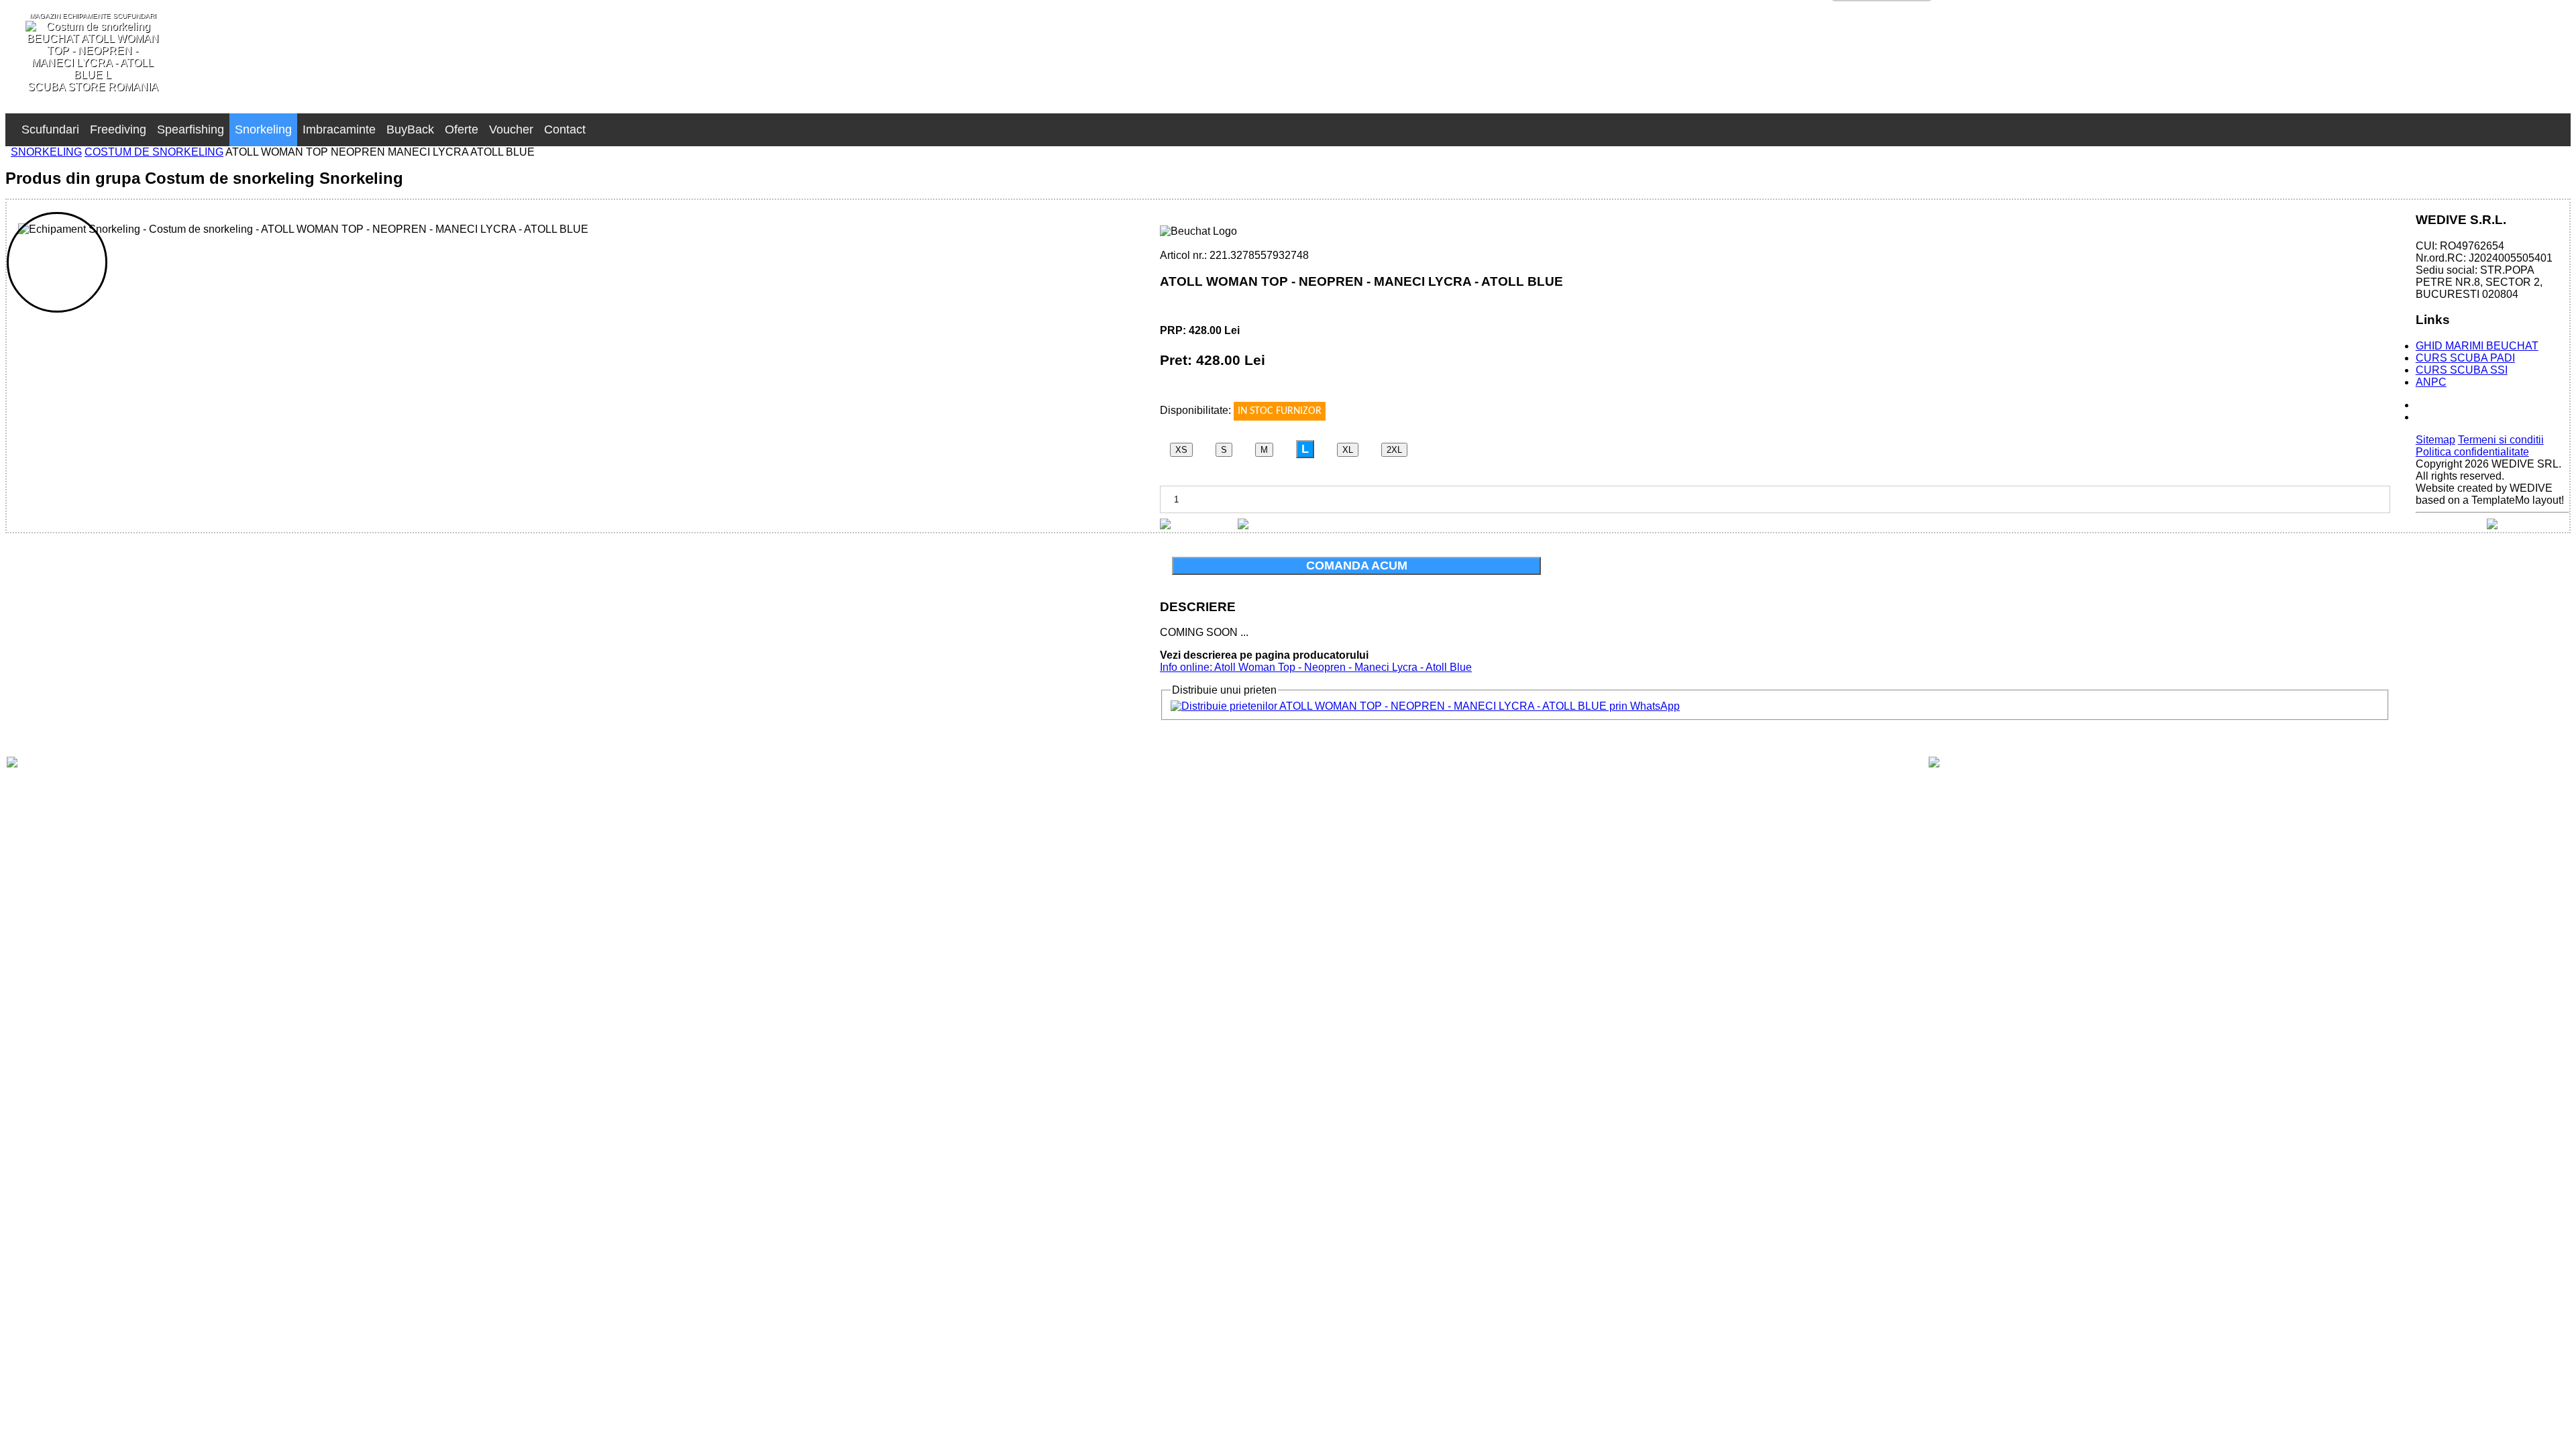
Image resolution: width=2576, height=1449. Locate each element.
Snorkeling (263, 129)
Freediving (118, 129)
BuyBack (410, 129)
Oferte (462, 129)
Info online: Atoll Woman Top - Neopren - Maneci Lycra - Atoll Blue (1316, 667)
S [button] (1224, 450)
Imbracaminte (339, 129)
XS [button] (1181, 450)
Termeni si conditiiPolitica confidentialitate (2480, 446)
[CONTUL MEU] (596, 123)
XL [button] (1348, 450)
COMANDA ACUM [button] (1357, 566)
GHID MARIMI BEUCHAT (2477, 346)
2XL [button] (1394, 450)
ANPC (2431, 382)
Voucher (511, 129)
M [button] (1264, 450)
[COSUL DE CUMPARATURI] (607, 123)
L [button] (1305, 449)
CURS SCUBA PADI (2465, 358)
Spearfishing (191, 129)
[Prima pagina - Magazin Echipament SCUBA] (11, 123)
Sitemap (2435, 440)
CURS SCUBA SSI (2462, 370)
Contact (565, 129)
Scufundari (50, 129)
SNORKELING (46, 152)
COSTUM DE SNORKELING (154, 152)
